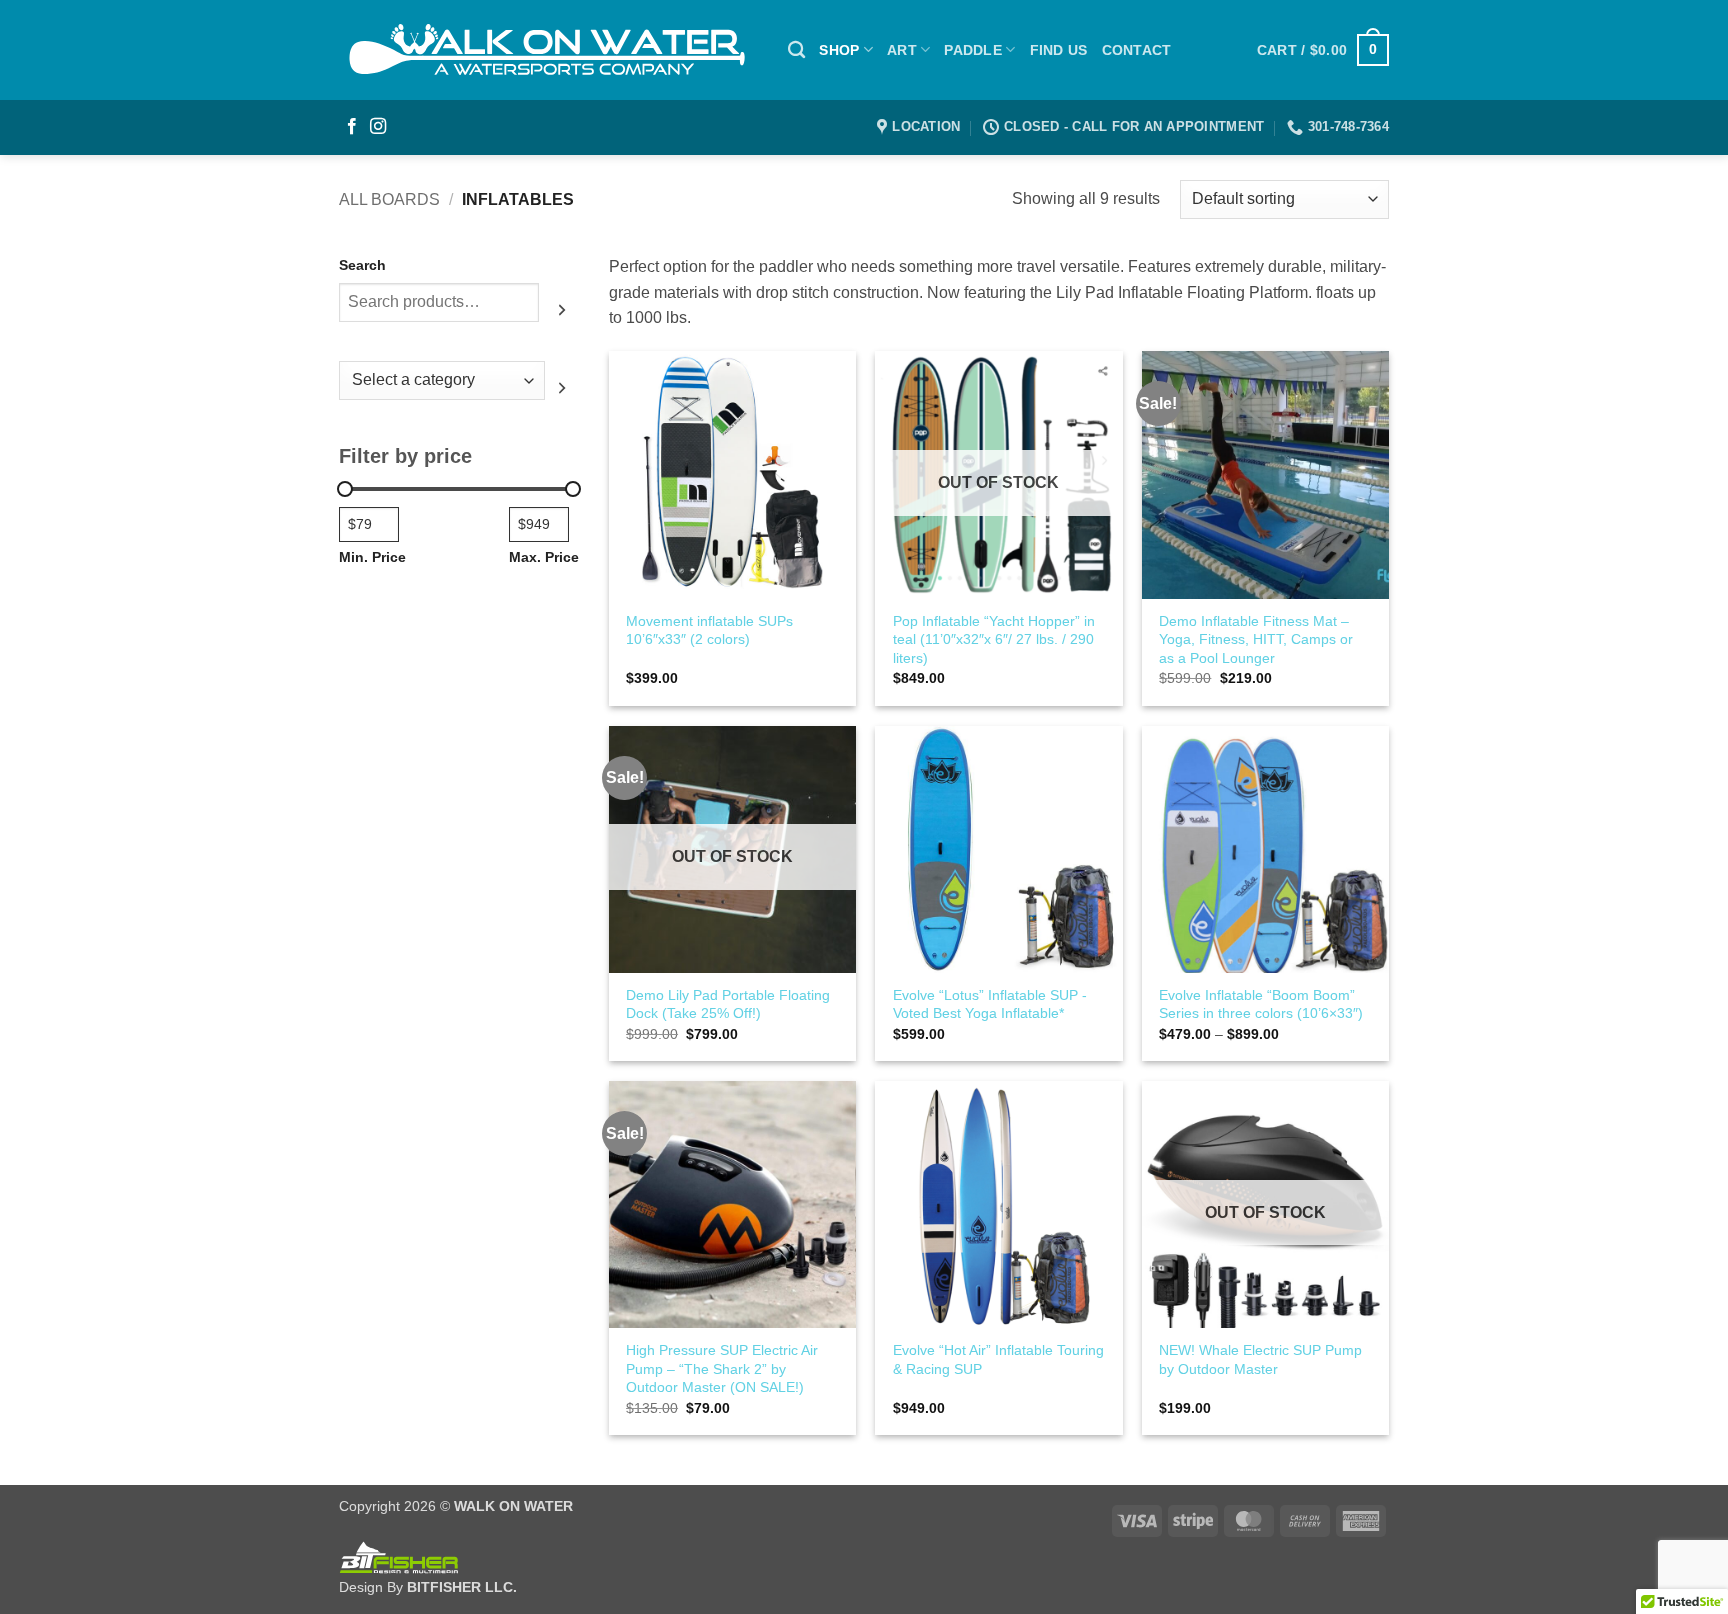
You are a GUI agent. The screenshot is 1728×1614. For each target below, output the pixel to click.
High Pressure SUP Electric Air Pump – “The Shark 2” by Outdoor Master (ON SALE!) (722, 1368)
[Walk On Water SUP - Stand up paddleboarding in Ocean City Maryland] (548, 49)
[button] (1323, 50)
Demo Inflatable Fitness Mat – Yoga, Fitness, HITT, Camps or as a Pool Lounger (1256, 639)
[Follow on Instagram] (378, 127)
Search (362, 265)
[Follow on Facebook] (352, 127)
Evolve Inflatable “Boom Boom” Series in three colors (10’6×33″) (1261, 1004)
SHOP (839, 50)
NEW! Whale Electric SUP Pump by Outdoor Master (1260, 1359)
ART (902, 50)
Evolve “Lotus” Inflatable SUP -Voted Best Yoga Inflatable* (990, 1004)
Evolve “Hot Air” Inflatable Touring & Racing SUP (998, 1359)
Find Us (1059, 50)
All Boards (389, 199)
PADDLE (973, 50)
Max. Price (544, 557)
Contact (1137, 50)
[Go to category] (562, 388)
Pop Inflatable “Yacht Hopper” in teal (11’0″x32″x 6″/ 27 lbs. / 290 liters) (994, 639)
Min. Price (372, 557)
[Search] (796, 50)
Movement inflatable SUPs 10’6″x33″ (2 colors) (709, 630)
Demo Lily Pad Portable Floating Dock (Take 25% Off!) (728, 1004)
